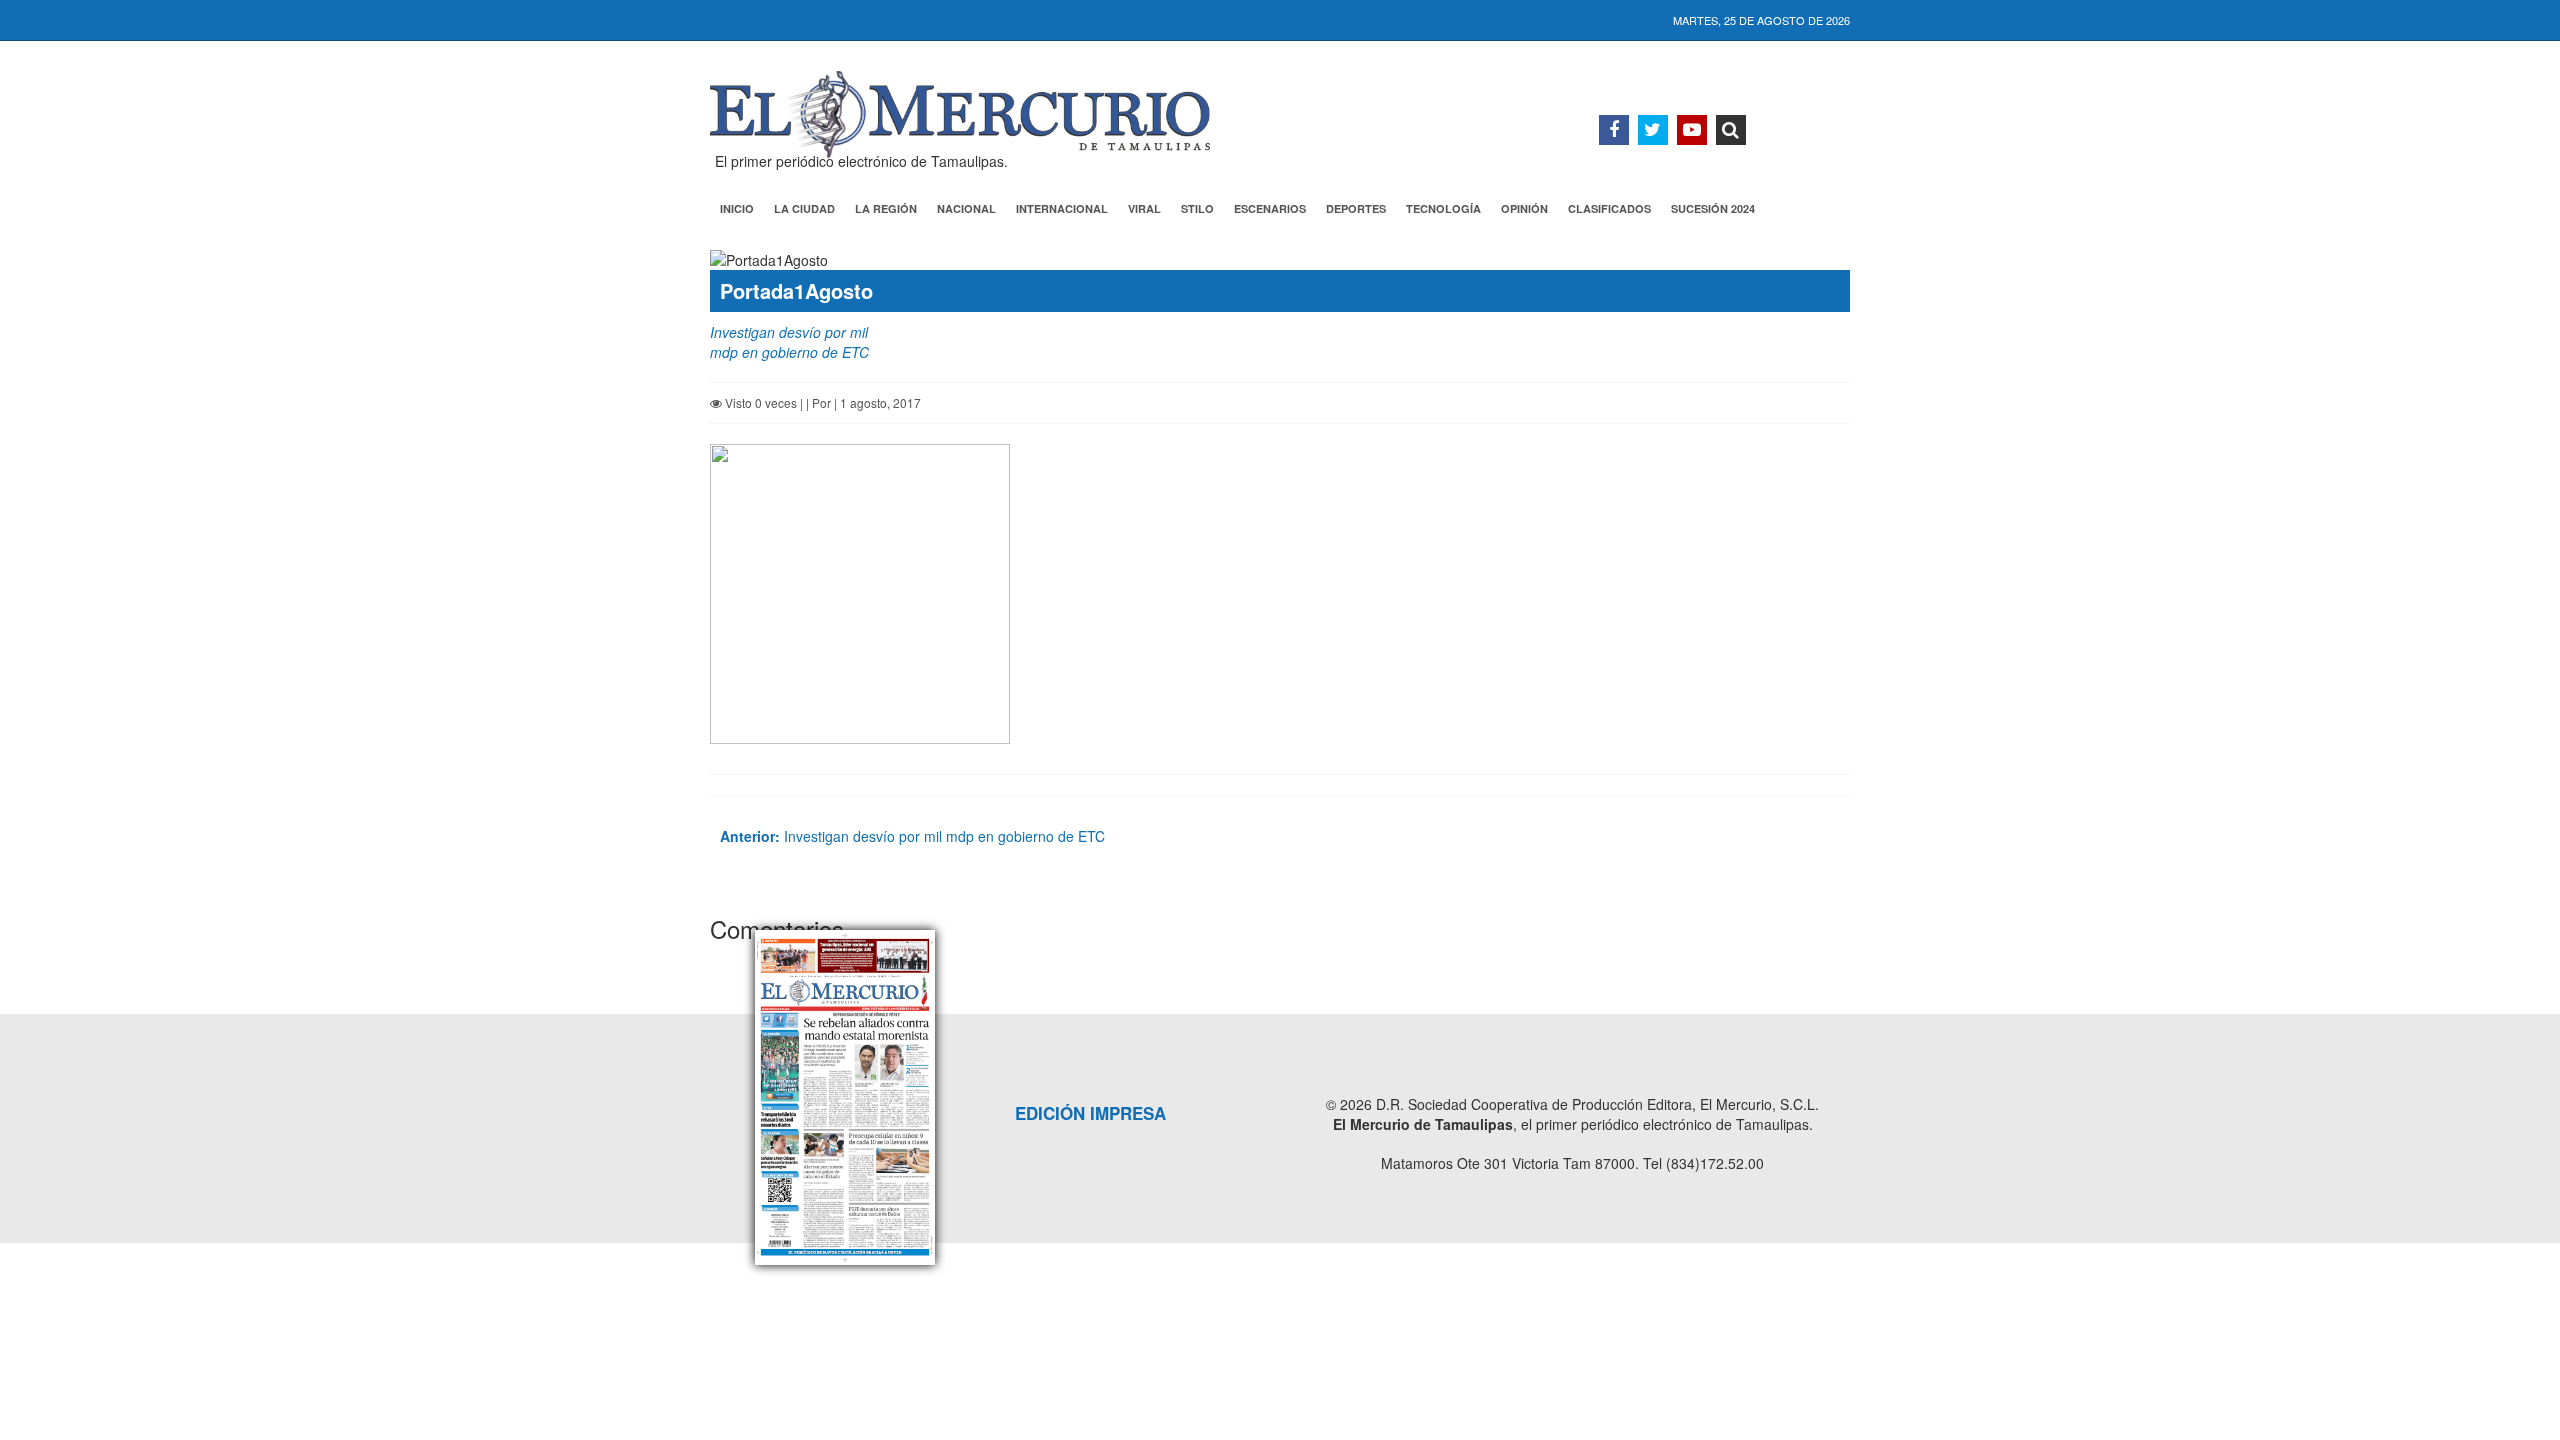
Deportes (1356, 208)
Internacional (1062, 208)
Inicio (737, 208)
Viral (1144, 208)
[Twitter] (1653, 130)
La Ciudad (804, 208)
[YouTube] (1692, 130)
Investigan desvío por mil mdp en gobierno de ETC (912, 836)
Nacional (966, 208)
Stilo (1197, 208)
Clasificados (1609, 208)
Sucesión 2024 (1713, 208)
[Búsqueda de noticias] (1731, 130)
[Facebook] (1614, 130)
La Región (886, 208)
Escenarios (1270, 208)
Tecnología (1443, 208)
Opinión (1524, 208)
